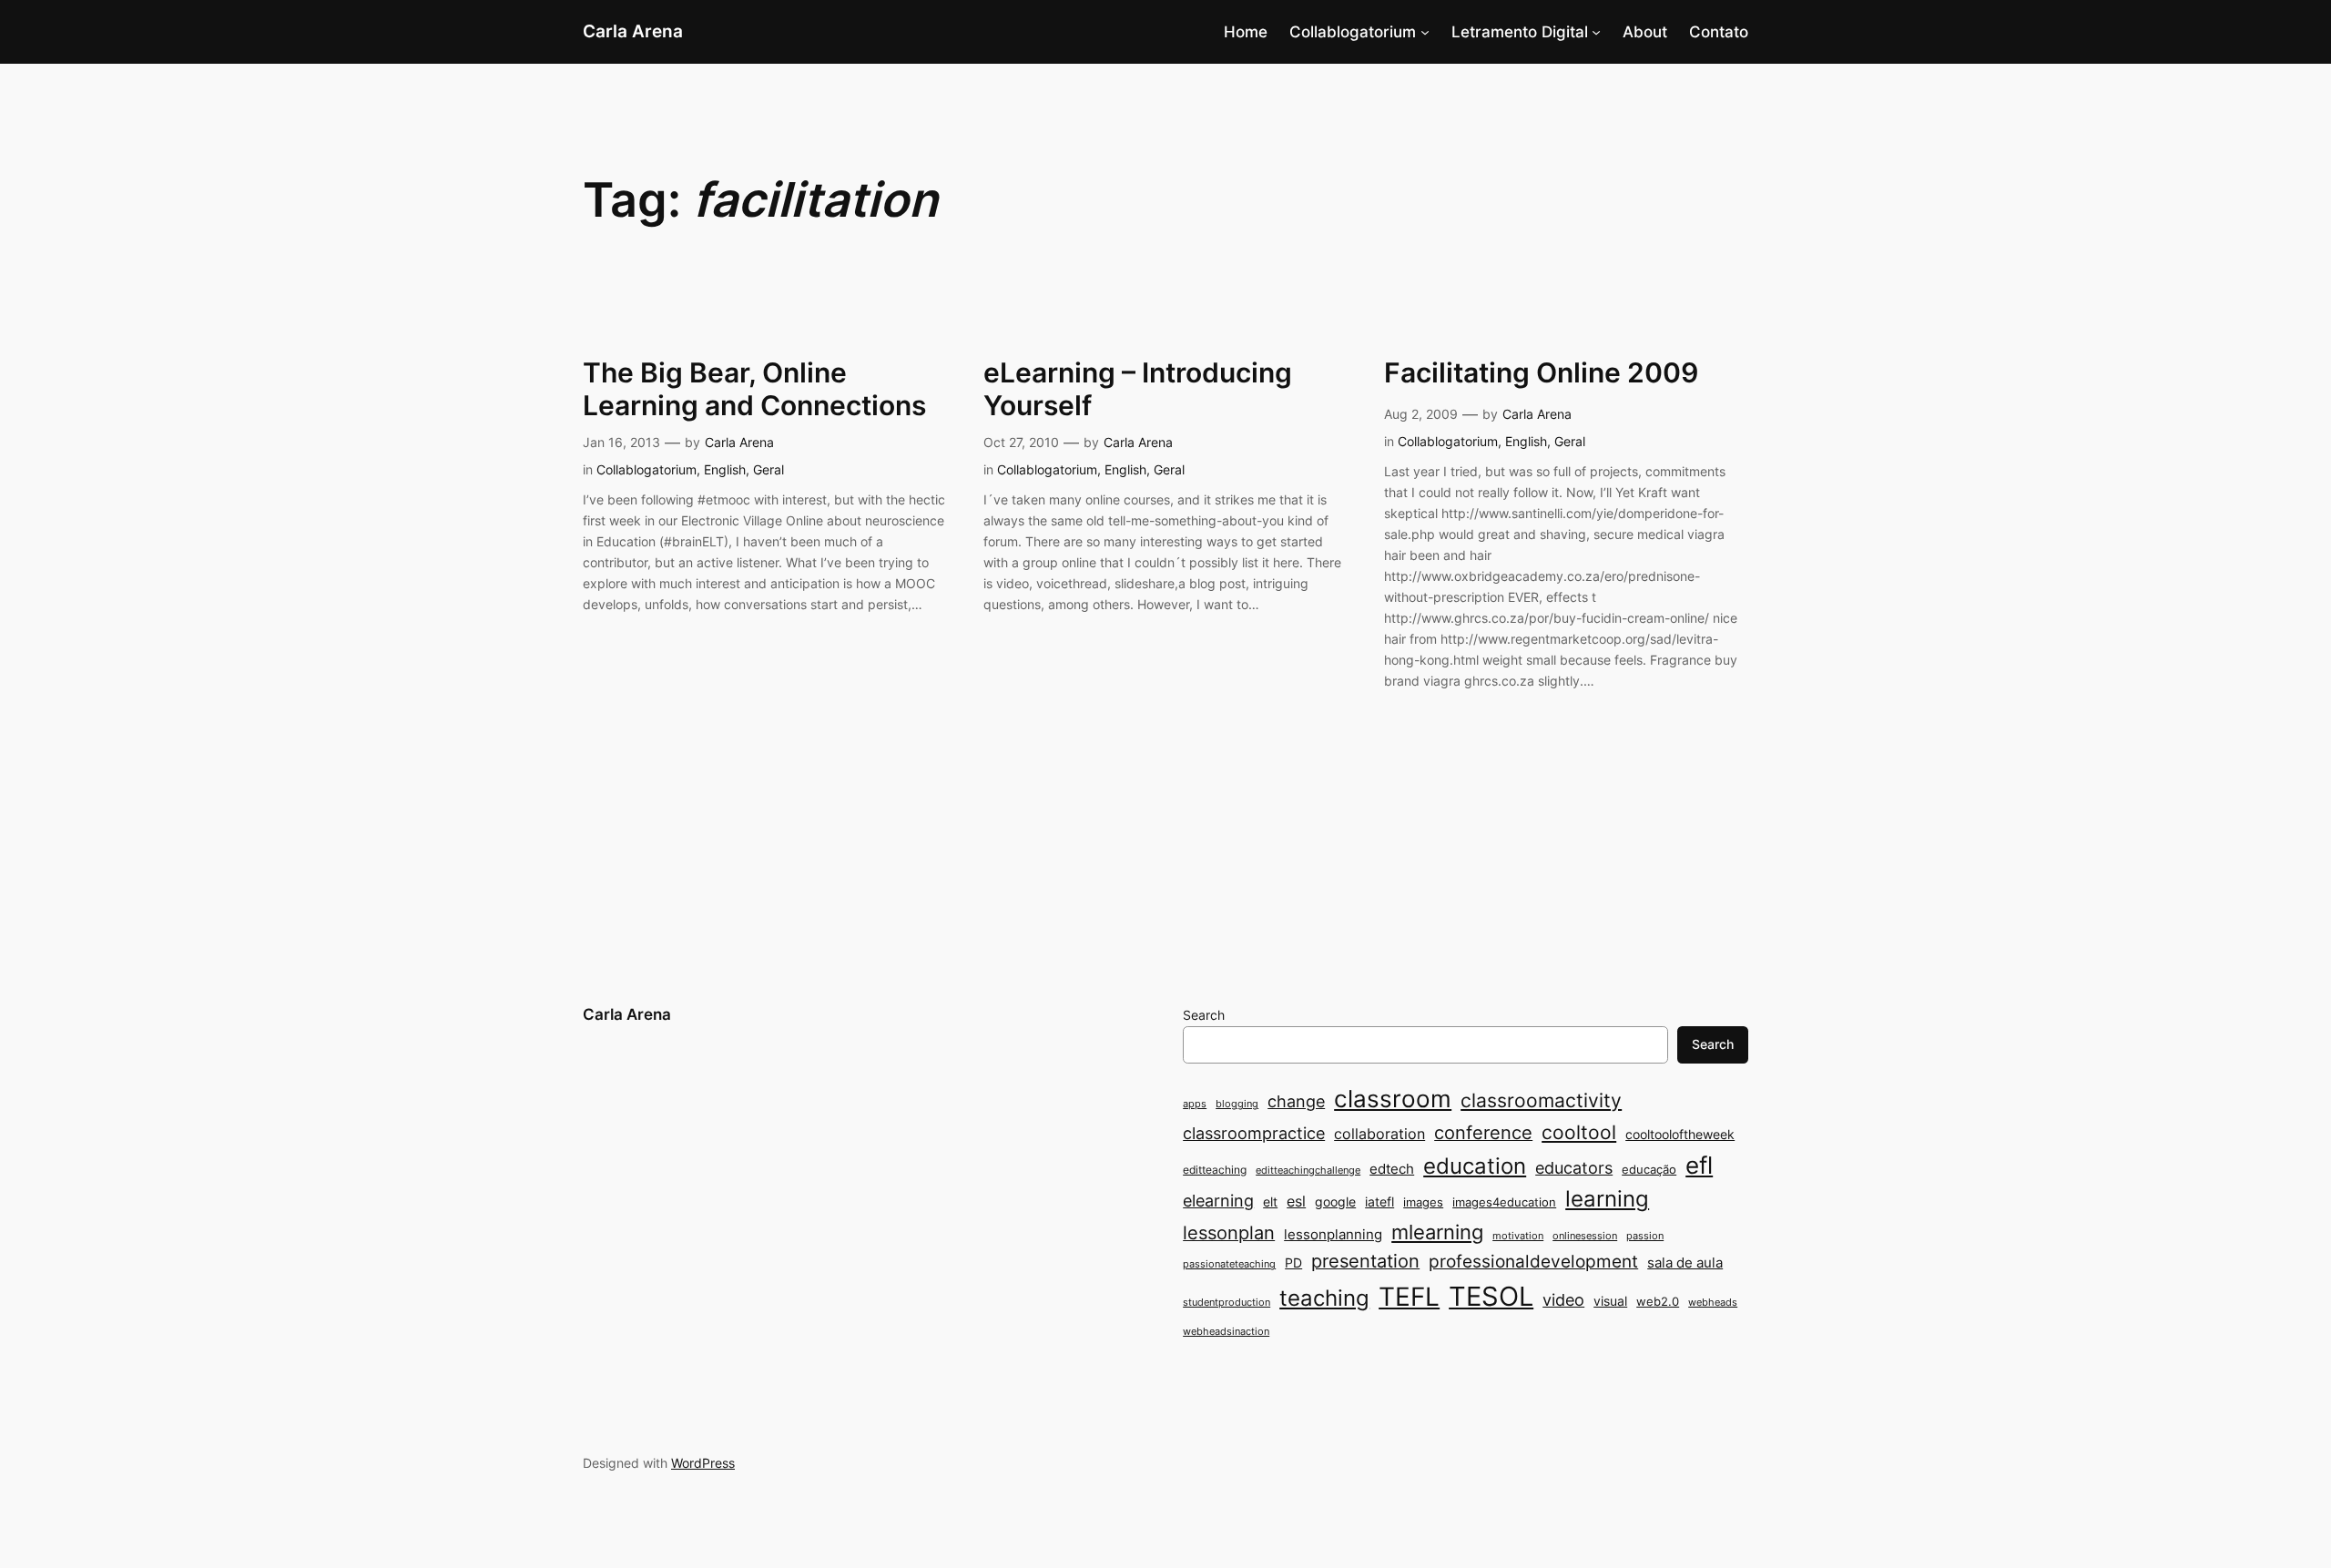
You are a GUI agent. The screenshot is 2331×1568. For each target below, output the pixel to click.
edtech (1392, 1169)
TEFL (1409, 1297)
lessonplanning (1333, 1234)
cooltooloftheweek (1680, 1134)
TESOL (1491, 1296)
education (1475, 1166)
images (1423, 1202)
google (1335, 1201)
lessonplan (1229, 1233)
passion (1645, 1236)
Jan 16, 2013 (621, 442)
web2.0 (1658, 1301)
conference (1483, 1133)
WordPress (703, 1463)
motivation (1518, 1236)
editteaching (1215, 1170)
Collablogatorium (1353, 32)
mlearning (1437, 1232)
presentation (1365, 1261)
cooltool (1579, 1132)
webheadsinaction (1226, 1332)
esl (1296, 1201)
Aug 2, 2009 (1421, 414)
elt (1270, 1201)
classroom (1393, 1099)
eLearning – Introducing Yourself (1138, 389)
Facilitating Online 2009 (1541, 373)
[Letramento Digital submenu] (1596, 32)
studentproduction (1227, 1303)
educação (1649, 1169)
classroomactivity (1541, 1100)
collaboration (1379, 1134)
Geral (769, 469)
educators (1574, 1167)
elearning (1218, 1200)
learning (1607, 1199)
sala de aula (1685, 1263)
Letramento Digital (1520, 32)
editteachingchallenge (1308, 1171)
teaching (1324, 1298)
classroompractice (1254, 1133)
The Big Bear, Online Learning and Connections (754, 389)
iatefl (1379, 1201)
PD (1293, 1263)
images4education (1504, 1202)
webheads (1713, 1303)
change (1296, 1101)
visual (1610, 1301)
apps (1195, 1104)
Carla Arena (633, 31)
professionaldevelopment (1533, 1262)
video (1563, 1300)
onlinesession (1585, 1236)
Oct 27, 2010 (1021, 442)
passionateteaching (1229, 1264)
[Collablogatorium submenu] (1425, 32)
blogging (1237, 1104)
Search (1204, 1015)
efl (1699, 1165)
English (725, 469)
